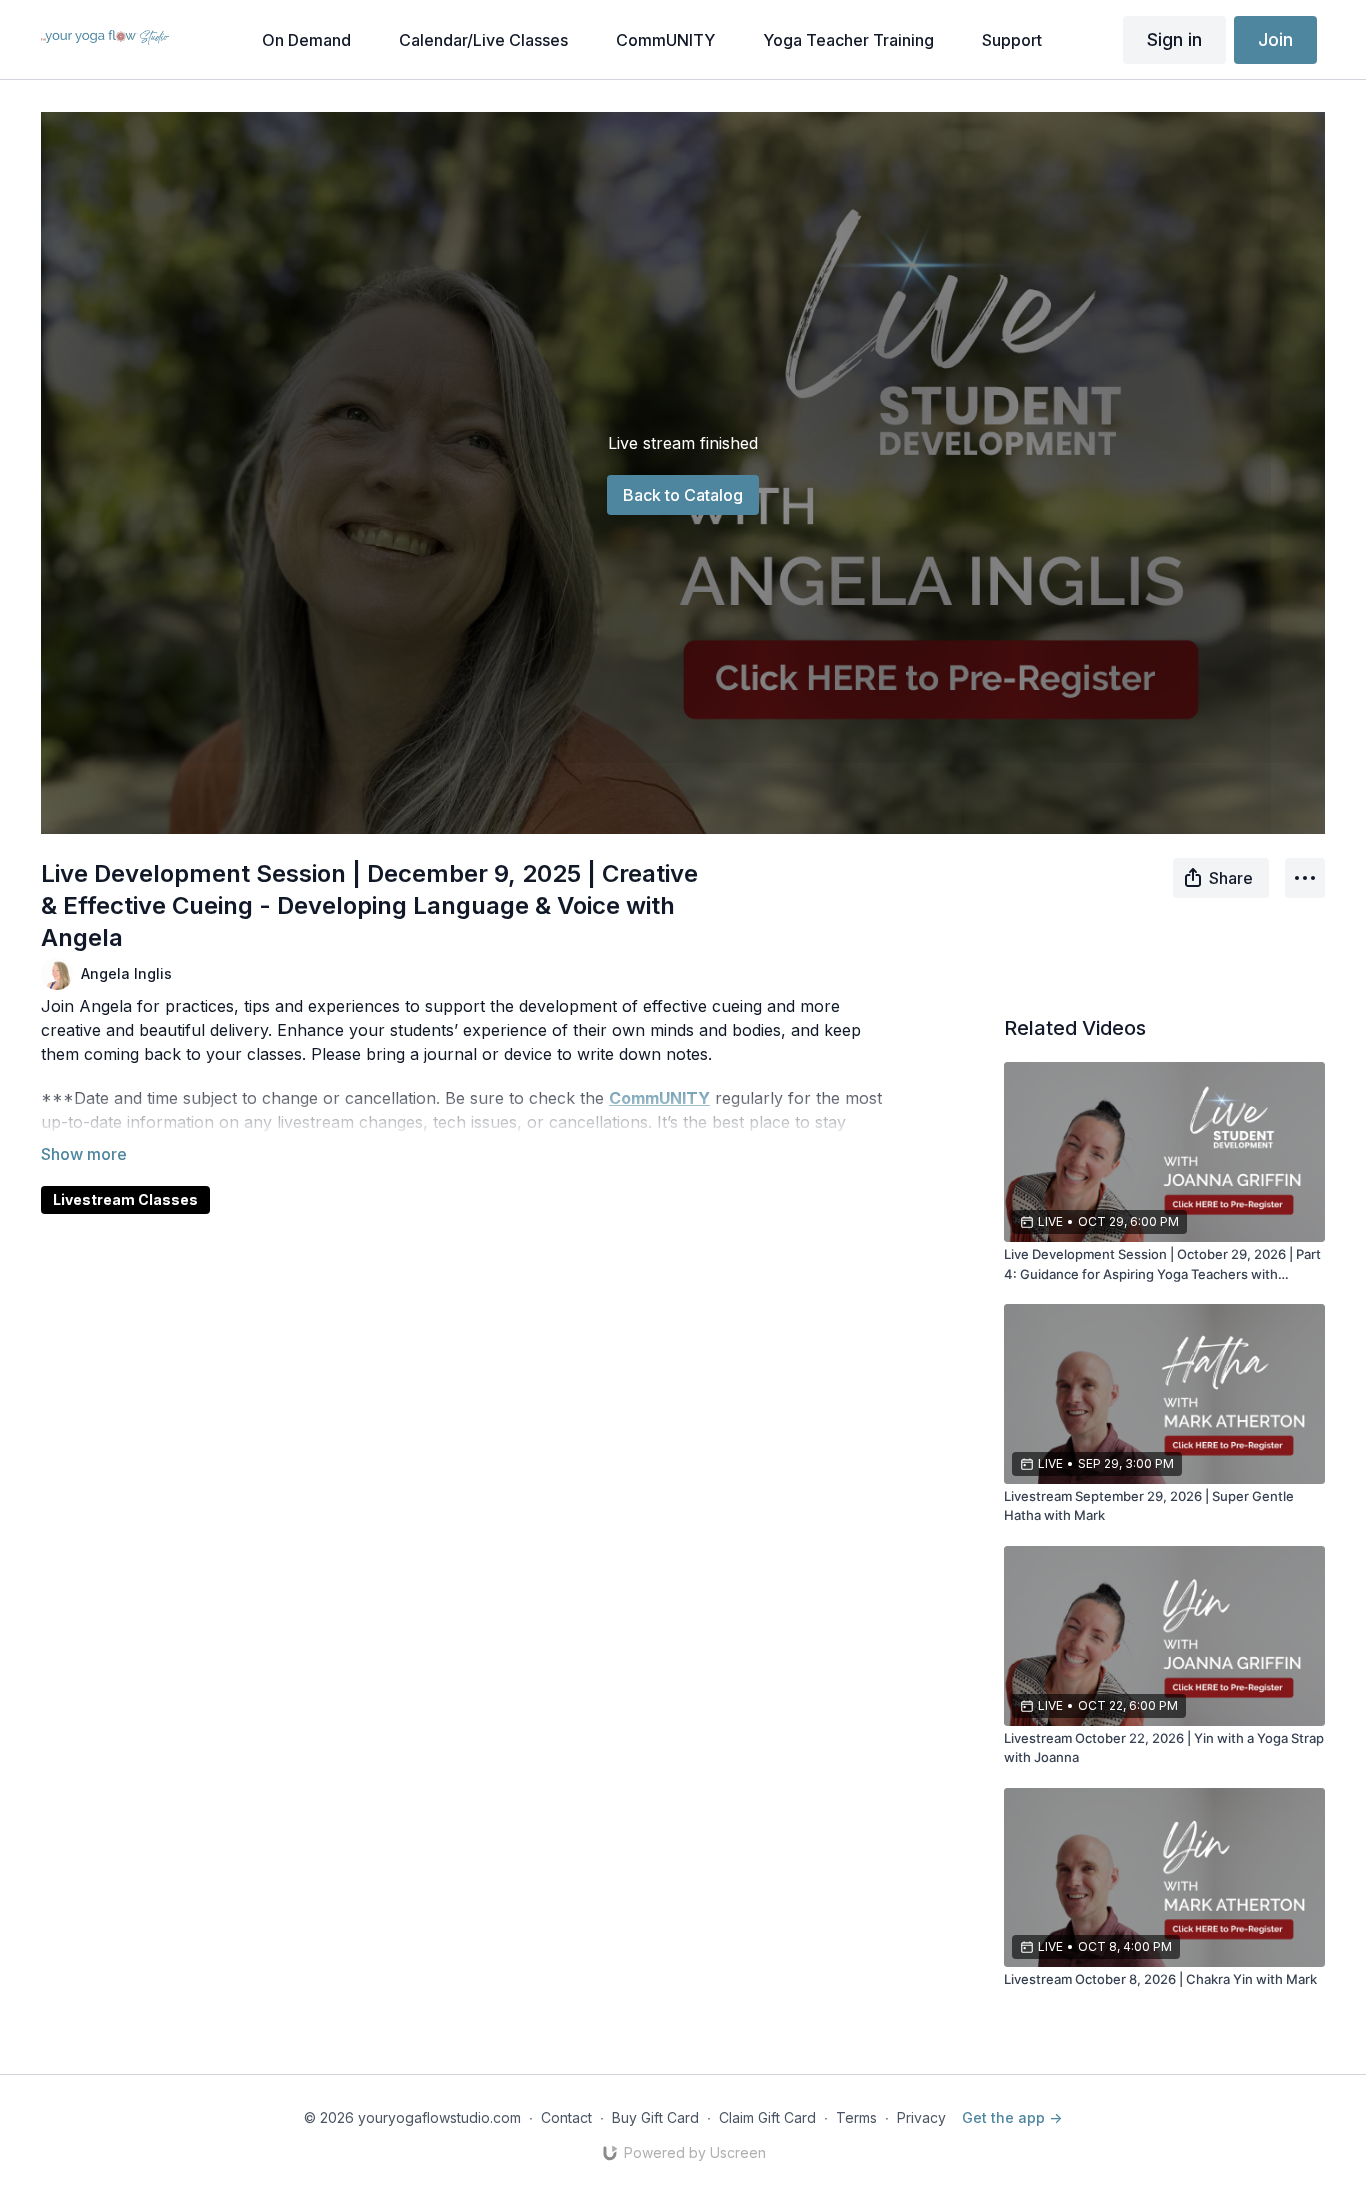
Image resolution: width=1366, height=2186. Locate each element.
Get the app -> (1012, 2117)
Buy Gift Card (655, 2117)
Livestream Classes (125, 1199)
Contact (566, 2117)
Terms (856, 2117)
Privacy (921, 2117)
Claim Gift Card (767, 2117)
